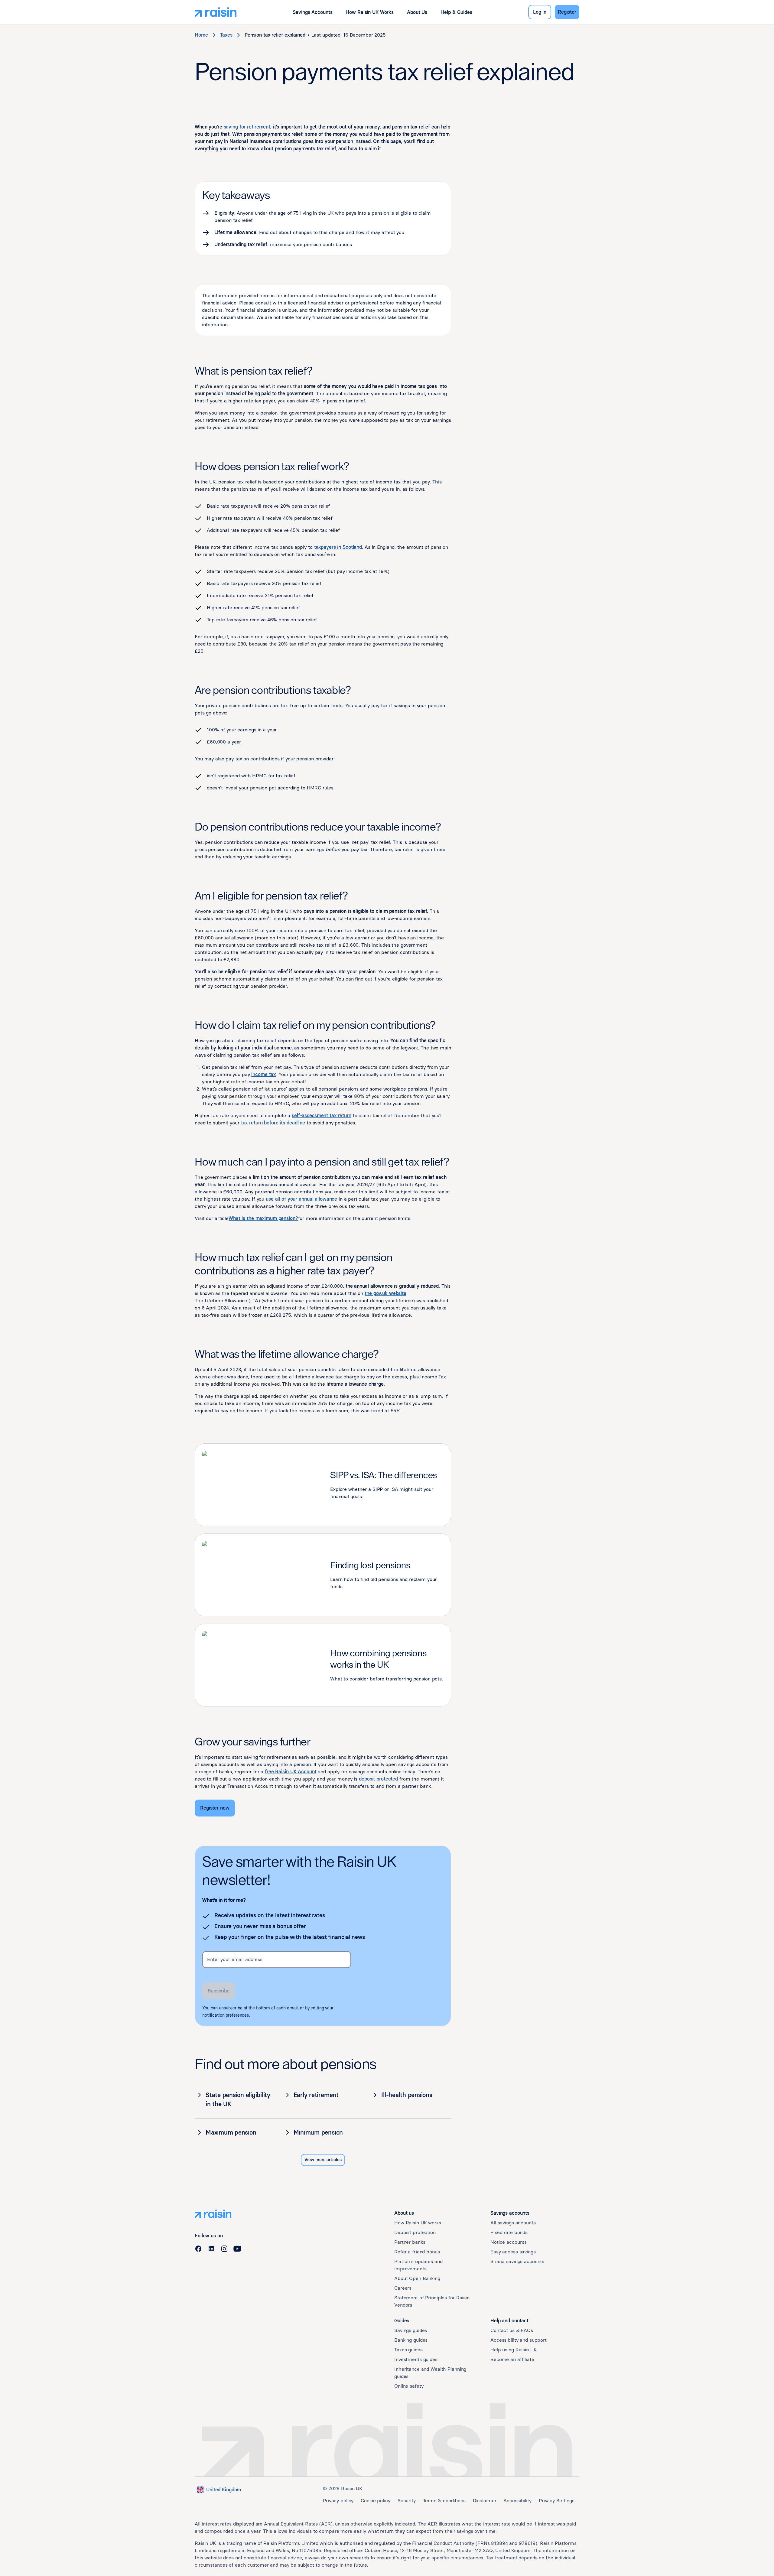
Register (567, 12)
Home (201, 35)
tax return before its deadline (273, 1123)
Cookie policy (375, 2501)
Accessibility (517, 2501)
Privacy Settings (557, 2501)
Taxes (226, 35)
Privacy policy (338, 2501)
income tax (263, 1074)
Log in (540, 12)
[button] (312, 12)
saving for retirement (247, 127)
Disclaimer (485, 2501)
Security (407, 2501)
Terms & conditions (444, 2501)
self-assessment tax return (322, 1116)
